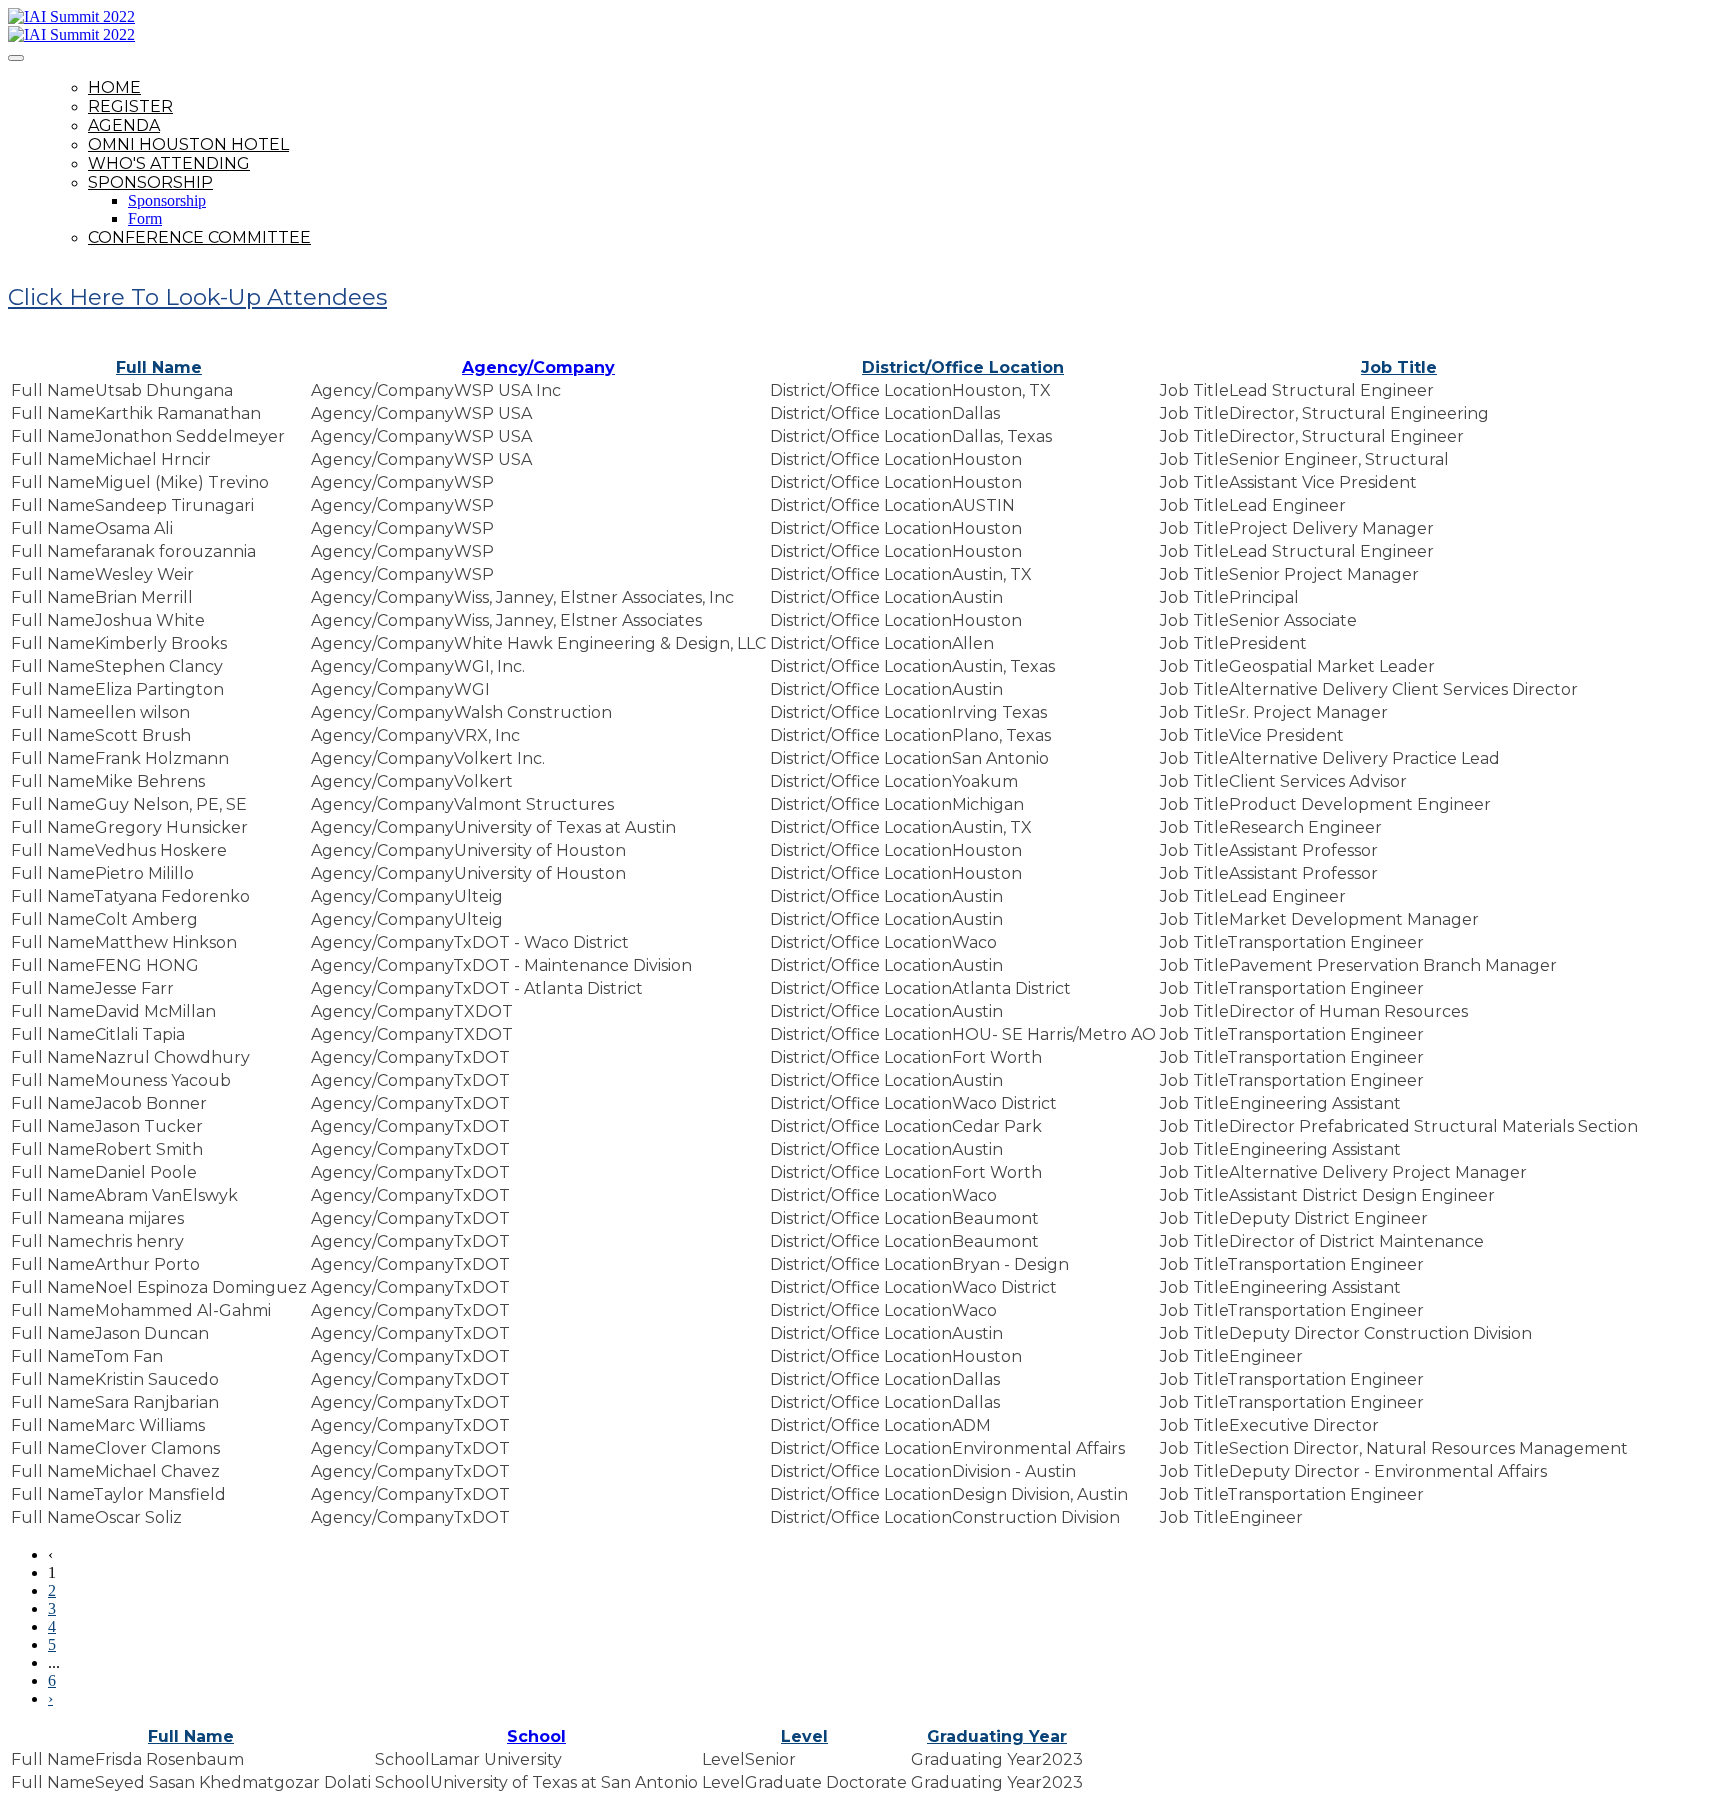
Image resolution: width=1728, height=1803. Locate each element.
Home (114, 87)
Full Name (159, 367)
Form (145, 218)
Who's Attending (169, 163)
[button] (197, 297)
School (536, 1736)
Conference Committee (199, 237)
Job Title (1399, 367)
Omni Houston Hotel (188, 144)
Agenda (124, 125)
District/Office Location (963, 367)
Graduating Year (997, 1736)
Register (130, 106)
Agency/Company (538, 367)
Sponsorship (150, 182)
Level (804, 1736)
